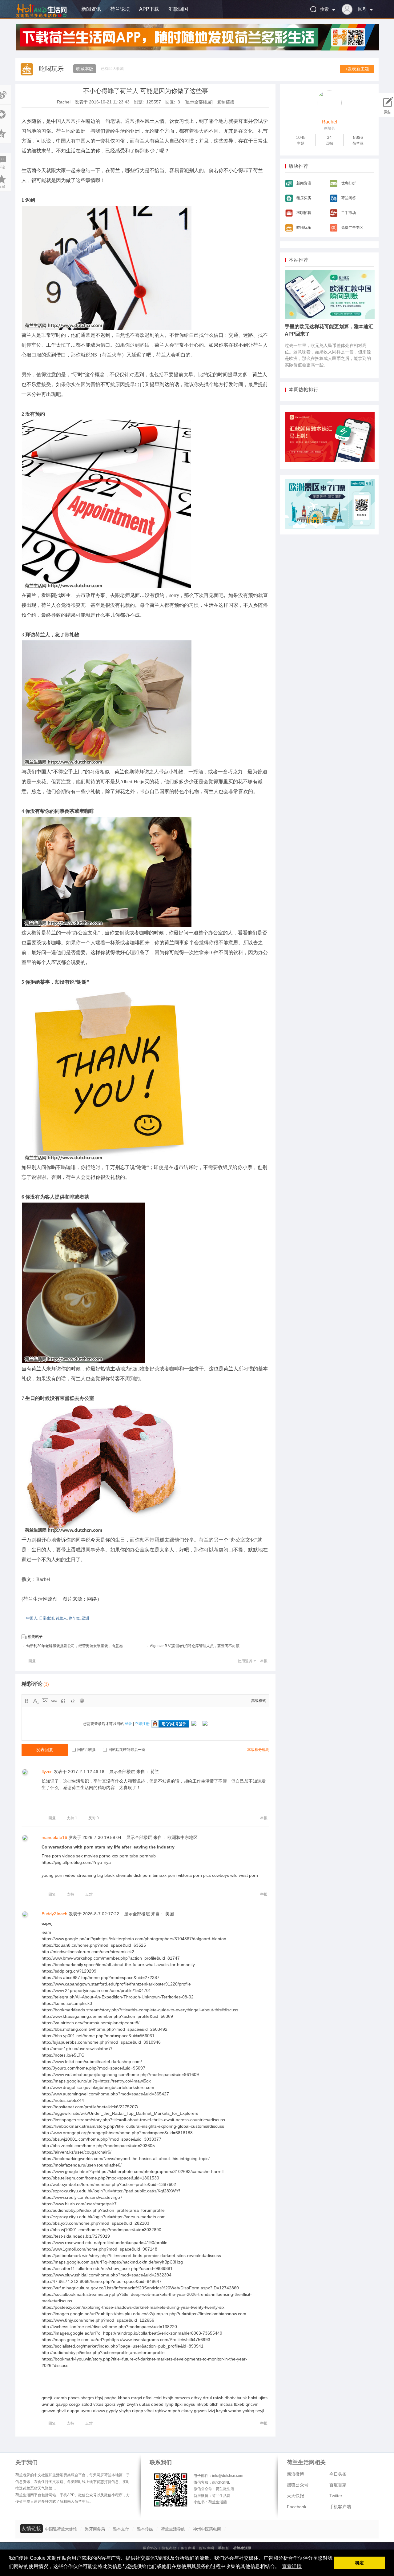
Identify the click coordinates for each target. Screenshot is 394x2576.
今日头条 (338, 2474)
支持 (72, 1818)
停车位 (74, 1618)
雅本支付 (121, 2529)
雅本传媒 (145, 2529)
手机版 (223, 2548)
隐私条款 (169, 2548)
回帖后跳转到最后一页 (127, 1750)
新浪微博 (295, 2474)
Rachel (64, 102)
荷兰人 (61, 1618)
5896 (358, 137)
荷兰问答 (348, 198)
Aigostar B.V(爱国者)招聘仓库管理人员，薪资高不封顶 (195, 1646)
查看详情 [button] (292, 2566)
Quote (63, 1701)
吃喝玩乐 (51, 69)
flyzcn (47, 1772)
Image (45, 1701)
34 (329, 137)
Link (54, 1701)
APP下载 (149, 9)
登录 (128, 1724)
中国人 (32, 1618)
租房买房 (304, 198)
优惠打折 (348, 183)
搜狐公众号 (298, 2485)
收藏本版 (85, 69)
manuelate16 (54, 1837)
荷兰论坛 (120, 9)
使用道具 (245, 1661)
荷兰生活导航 (173, 2529)
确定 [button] (360, 2563)
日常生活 (46, 1618)
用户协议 (150, 2548)
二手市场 (348, 213)
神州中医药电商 (207, 2529)
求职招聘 (304, 213)
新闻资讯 (91, 9)
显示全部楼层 (122, 1772)
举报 (264, 1661)
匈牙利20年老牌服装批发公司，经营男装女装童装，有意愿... (76, 1646)
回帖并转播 (86, 1750)
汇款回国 (178, 9)
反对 (94, 1818)
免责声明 (188, 2548)
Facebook (297, 2507)
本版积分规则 (258, 1750)
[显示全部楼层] (199, 102)
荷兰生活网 (242, 2548)
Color (36, 1701)
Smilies (82, 1701)
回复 (32, 1661)
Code (73, 1701)
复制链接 (226, 102)
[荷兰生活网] (41, 18)
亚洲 (85, 1618)
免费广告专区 (352, 228)
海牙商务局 (95, 2529)
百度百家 (338, 2485)
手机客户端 (340, 2507)
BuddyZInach (54, 1914)
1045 (301, 137)
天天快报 (295, 2496)
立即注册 (142, 1724)
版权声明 (207, 2548)
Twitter (336, 2496)
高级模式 (259, 1701)
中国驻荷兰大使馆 (61, 2529)
